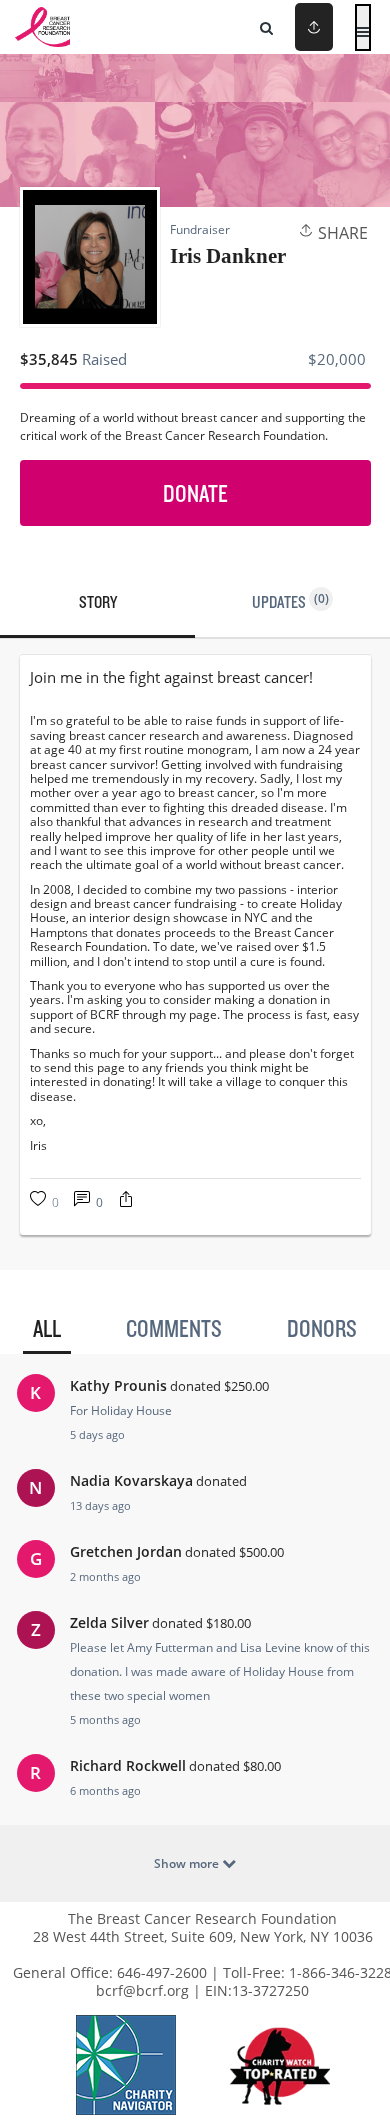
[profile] (283, 27)
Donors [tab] (322, 1328)
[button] (126, 1201)
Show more (188, 1863)
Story (98, 601)
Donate (195, 493)
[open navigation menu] (363, 27)
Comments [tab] (174, 1328)
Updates (290, 601)
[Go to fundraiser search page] (266, 27)
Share (341, 233)
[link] (195, 677)
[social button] (314, 27)
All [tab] (47, 1328)
